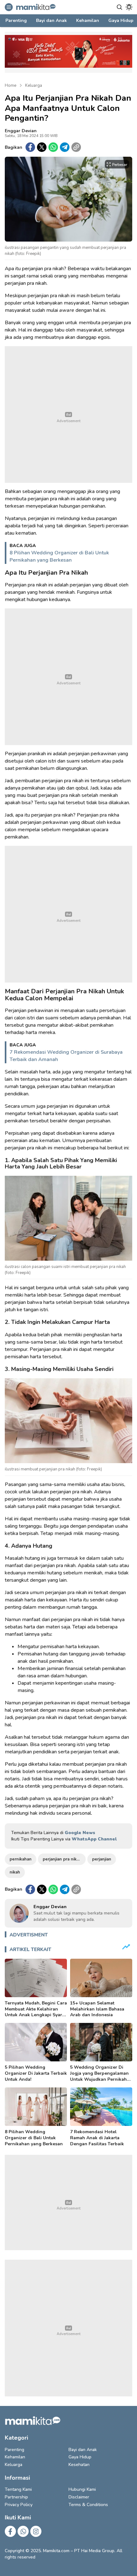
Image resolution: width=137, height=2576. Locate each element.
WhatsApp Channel (94, 1839)
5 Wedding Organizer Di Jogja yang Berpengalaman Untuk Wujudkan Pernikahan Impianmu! (101, 2076)
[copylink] (76, 147)
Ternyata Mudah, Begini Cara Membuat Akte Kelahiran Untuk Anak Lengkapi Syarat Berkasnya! (36, 2012)
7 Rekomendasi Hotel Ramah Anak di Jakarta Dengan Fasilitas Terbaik (97, 2138)
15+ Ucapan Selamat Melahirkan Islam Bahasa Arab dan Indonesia (97, 2009)
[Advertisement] (68, 414)
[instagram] (36, 2531)
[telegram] (65, 147)
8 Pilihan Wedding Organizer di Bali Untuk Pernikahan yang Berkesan (59, 556)
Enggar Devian (21, 131)
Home (11, 86)
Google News (80, 1833)
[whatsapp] (53, 147)
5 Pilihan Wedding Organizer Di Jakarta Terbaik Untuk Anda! (36, 2073)
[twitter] (42, 147)
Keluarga (34, 86)
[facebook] (30, 147)
